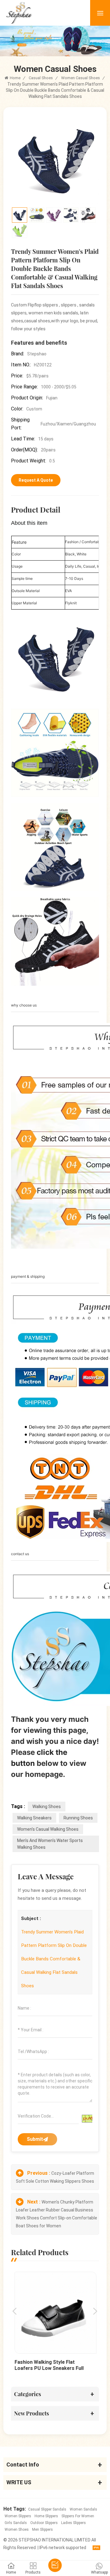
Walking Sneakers (34, 1818)
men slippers (42, 2530)
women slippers (18, 2516)
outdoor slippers (44, 2523)
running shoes (78, 1818)
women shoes (17, 2530)
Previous (15, 2311)
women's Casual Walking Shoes (48, 1829)
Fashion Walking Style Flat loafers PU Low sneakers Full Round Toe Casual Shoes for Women (49, 2365)
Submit (35, 2139)
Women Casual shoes (81, 78)
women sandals (83, 2509)
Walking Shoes (47, 1807)
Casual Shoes (41, 78)
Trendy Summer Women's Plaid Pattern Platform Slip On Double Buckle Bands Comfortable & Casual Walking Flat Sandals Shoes (54, 1959)
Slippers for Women (78, 2516)
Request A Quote (36, 480)
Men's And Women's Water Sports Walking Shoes (50, 1844)
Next (95, 2311)
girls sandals (16, 2523)
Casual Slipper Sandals (47, 2509)
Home (15, 78)
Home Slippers (46, 2516)
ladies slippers (73, 2523)
